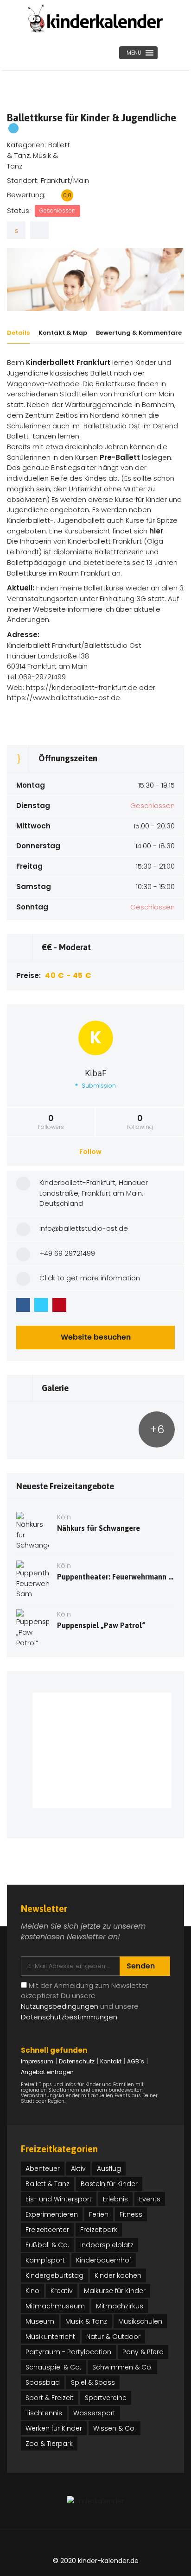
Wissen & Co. (115, 2428)
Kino (32, 2291)
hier (156, 531)
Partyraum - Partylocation (68, 2352)
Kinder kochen (118, 2275)
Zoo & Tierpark (49, 2444)
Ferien (99, 2214)
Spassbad (43, 2382)
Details (18, 333)
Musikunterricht (50, 2337)
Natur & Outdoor (113, 2337)
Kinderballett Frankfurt (68, 362)
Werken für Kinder (54, 2428)
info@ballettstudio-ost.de (84, 1228)
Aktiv (78, 2169)
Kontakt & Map (63, 333)
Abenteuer (43, 2169)
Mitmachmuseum (55, 2306)
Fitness (131, 2214)
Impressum (37, 2061)
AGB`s (136, 2061)
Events (150, 2199)
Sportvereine (106, 2398)
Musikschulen (140, 2321)
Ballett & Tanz (48, 2184)
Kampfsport (45, 2260)
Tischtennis (44, 2413)
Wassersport (94, 2413)
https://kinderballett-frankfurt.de (82, 687)
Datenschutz (77, 2061)
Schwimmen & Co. (122, 2367)
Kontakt (111, 2061)
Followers (51, 1122)
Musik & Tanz (86, 2321)
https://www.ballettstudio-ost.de (64, 698)
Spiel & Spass (93, 2382)
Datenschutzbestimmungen (69, 2017)
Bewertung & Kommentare (139, 333)
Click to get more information (90, 1278)
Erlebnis (115, 2199)
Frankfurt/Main (65, 180)
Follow (91, 1152)
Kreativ (62, 2291)
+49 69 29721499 (67, 1253)
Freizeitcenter (47, 2230)
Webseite (49, 609)
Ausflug (109, 2169)
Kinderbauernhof (104, 2260)
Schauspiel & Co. (53, 2367)
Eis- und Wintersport (59, 2199)
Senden (142, 1966)
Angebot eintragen (47, 2072)
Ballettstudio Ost (112, 426)
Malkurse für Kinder (115, 2291)
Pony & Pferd (143, 2352)
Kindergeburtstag (54, 2275)
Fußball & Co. (47, 2245)
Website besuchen (96, 1337)
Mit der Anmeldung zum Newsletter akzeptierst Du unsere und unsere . (85, 2001)
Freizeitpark (99, 2230)
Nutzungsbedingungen (60, 2006)
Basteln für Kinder (109, 2184)
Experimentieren (52, 2214)
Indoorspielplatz (107, 2245)
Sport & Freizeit (50, 2398)
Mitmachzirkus (120, 2306)
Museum (40, 2321)
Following (140, 1122)
